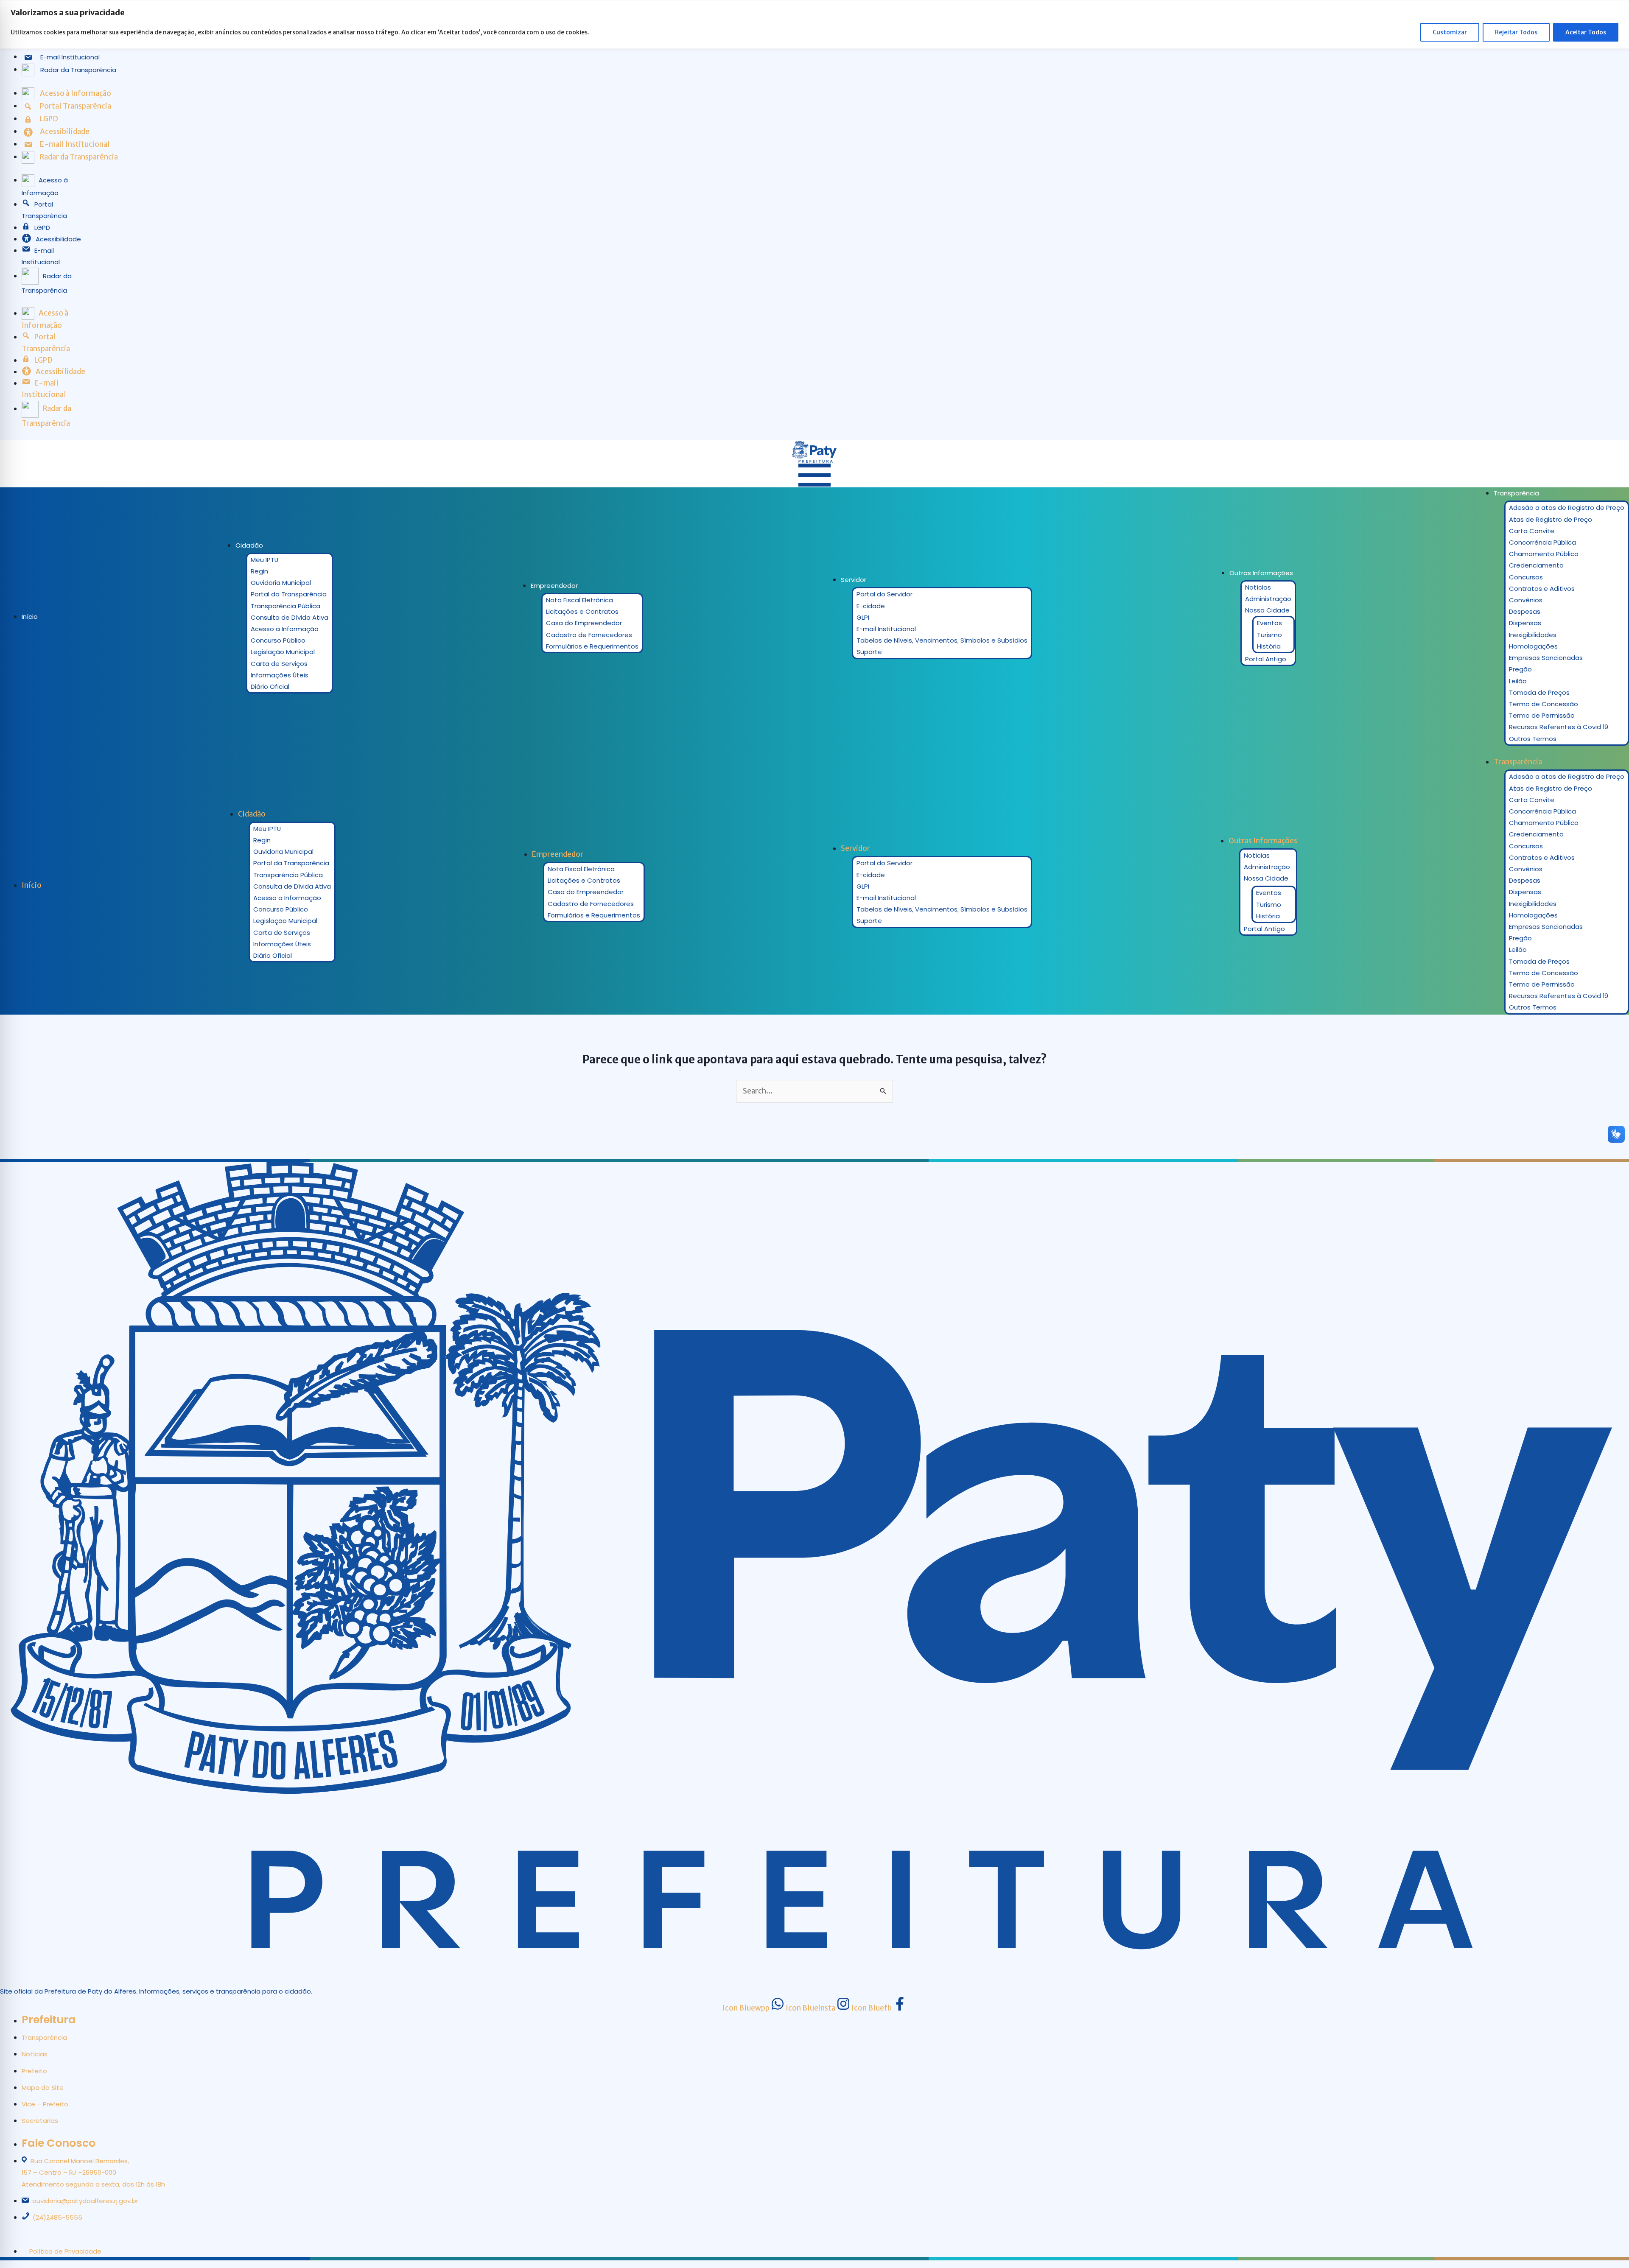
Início (30, 617)
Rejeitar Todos (1516, 32)
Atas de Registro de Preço (1551, 519)
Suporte (869, 652)
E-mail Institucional (886, 629)
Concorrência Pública (1542, 542)
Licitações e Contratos (582, 611)
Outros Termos (1533, 739)
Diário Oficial (270, 687)
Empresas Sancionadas (1546, 658)
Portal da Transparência (289, 594)
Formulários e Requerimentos (592, 646)
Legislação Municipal (283, 652)
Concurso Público (278, 640)
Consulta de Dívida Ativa (290, 617)
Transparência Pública (285, 606)
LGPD (42, 228)
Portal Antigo (1266, 659)
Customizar (1450, 32)
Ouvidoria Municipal (281, 583)
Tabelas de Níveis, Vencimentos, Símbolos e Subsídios (942, 640)
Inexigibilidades (1533, 635)
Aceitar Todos (1586, 32)
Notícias (1258, 587)
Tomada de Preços (1539, 692)
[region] (814, 24)
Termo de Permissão (1542, 715)
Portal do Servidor (884, 594)
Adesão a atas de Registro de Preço (1567, 508)
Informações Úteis (280, 675)
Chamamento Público (1544, 554)
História (1269, 646)
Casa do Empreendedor (584, 623)
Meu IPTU (265, 560)
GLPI (863, 617)
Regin (259, 571)
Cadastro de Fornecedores (589, 635)
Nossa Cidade (1267, 610)
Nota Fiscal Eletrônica (579, 600)
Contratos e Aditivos (1542, 589)
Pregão (1520, 669)
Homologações (1533, 646)
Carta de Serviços (279, 664)
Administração (1268, 599)
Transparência (1516, 493)
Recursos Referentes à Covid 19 (1559, 727)
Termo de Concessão (1544, 704)
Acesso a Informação (285, 629)
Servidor (854, 580)
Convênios (1526, 600)
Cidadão (249, 545)
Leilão (1518, 681)
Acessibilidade (58, 239)
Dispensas (1525, 623)
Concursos (1526, 577)
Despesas (1525, 611)
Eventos (1269, 623)
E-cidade (871, 606)
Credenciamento (1536, 565)
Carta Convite (1532, 531)
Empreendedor (554, 586)
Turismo (1269, 635)
